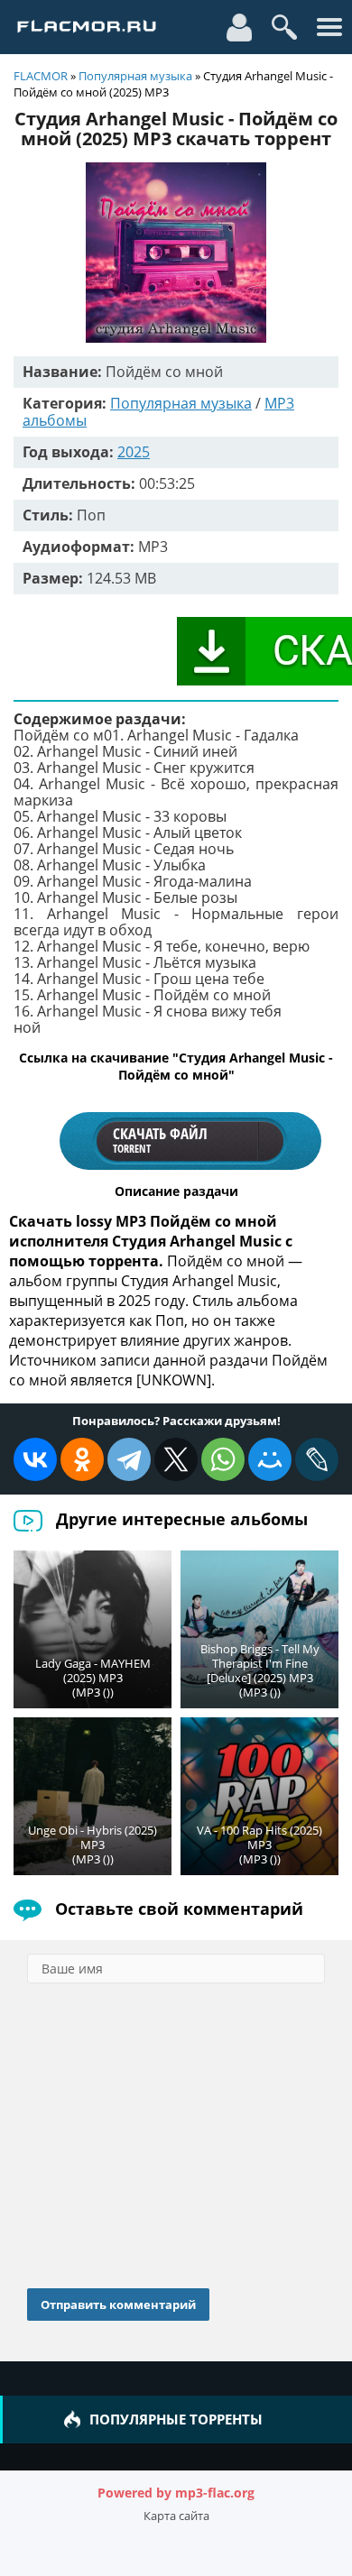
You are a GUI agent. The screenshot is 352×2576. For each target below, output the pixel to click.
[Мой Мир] (270, 1459)
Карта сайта (176, 2516)
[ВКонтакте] (35, 1459)
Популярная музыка (135, 76)
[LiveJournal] (317, 1459)
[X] (176, 1459)
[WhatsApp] (223, 1459)
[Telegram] (129, 1459)
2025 (134, 452)
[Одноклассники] (82, 1459)
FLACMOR (41, 76)
